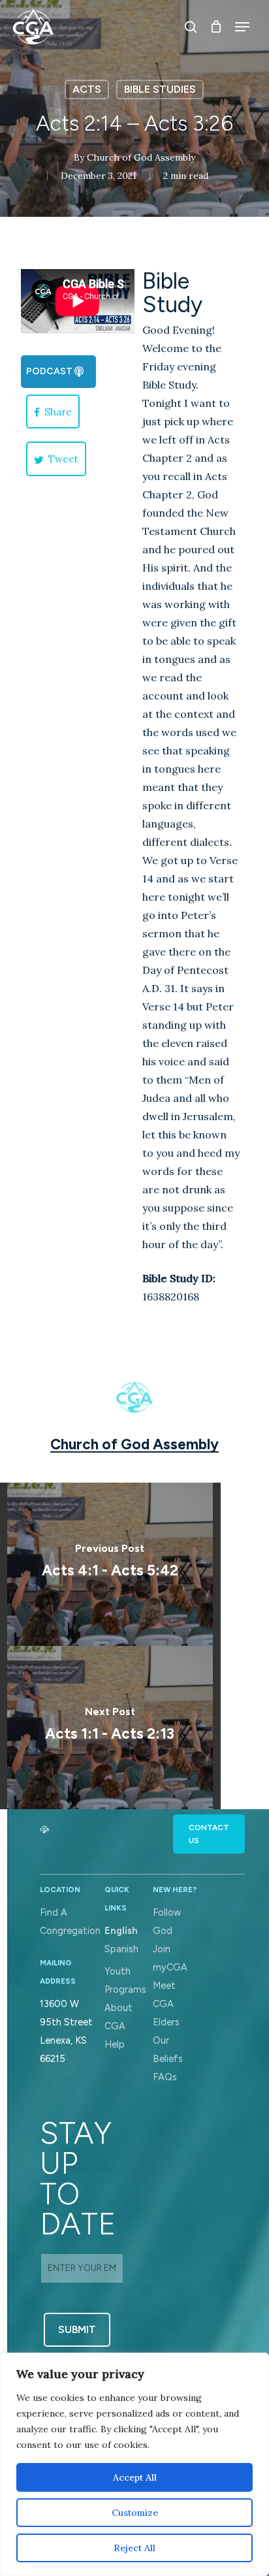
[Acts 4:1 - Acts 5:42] (110, 1564)
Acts (87, 89)
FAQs (165, 2077)
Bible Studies (160, 89)
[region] (134, 2464)
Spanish (121, 1949)
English (121, 1931)
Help (115, 2044)
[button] (58, 372)
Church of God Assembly (141, 157)
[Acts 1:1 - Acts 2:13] (110, 1728)
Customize (135, 2513)
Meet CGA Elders (166, 2004)
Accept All (135, 2477)
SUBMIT (77, 2329)
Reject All (134, 2548)
